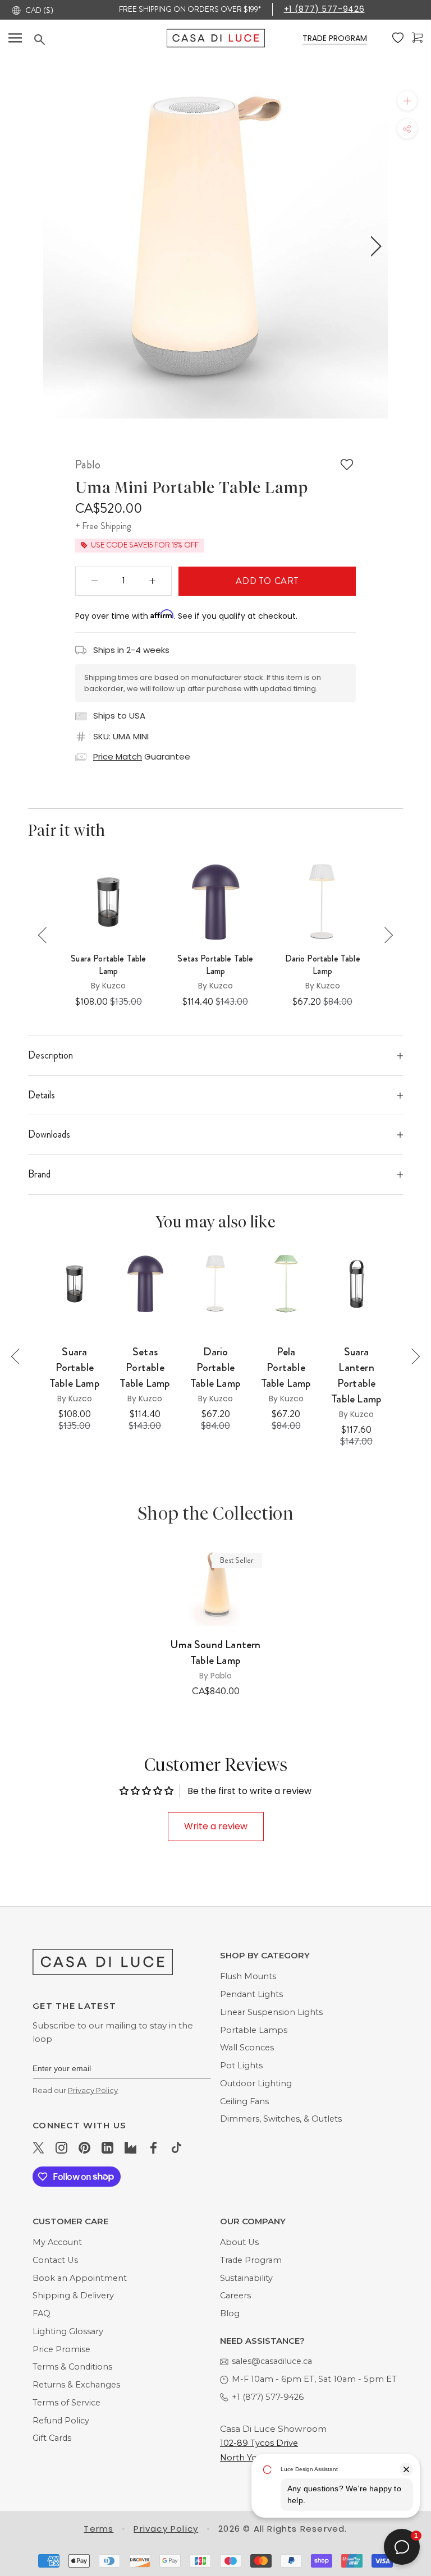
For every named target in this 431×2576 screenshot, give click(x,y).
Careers (235, 2296)
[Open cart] (417, 38)
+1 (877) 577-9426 (324, 9)
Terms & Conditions (72, 2367)
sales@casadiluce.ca (272, 2361)
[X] (38, 2147)
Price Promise (61, 2349)
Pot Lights (241, 2066)
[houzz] (130, 2147)
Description (51, 1055)
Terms (98, 2529)
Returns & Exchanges (76, 2385)
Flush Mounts (248, 1976)
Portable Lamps (254, 2030)
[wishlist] (398, 38)
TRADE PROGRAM (335, 38)
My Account (57, 2242)
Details (42, 1095)
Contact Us (55, 2260)
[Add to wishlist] (347, 464)
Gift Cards (52, 2438)
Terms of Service (67, 2403)
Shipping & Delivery (73, 2296)
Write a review (216, 1826)
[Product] (216, 1586)
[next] (374, 246)
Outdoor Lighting (256, 2083)
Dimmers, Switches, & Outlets (281, 2119)
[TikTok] (176, 2147)
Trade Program (251, 2260)
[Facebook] (153, 2147)
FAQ (42, 2313)
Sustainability (246, 2278)
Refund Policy (61, 2421)
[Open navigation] (15, 38)
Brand (39, 1174)
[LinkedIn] (107, 2147)
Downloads (49, 1134)
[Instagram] (61, 2147)
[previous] (54, 246)
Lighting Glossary (68, 2331)
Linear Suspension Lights (271, 2012)
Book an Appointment (80, 2278)
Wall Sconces (247, 2048)
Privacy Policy (93, 2090)
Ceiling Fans (244, 2101)
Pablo (88, 464)
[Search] (100, 40)
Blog (230, 2313)
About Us (239, 2242)
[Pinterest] (84, 2147)
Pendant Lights (251, 1994)
